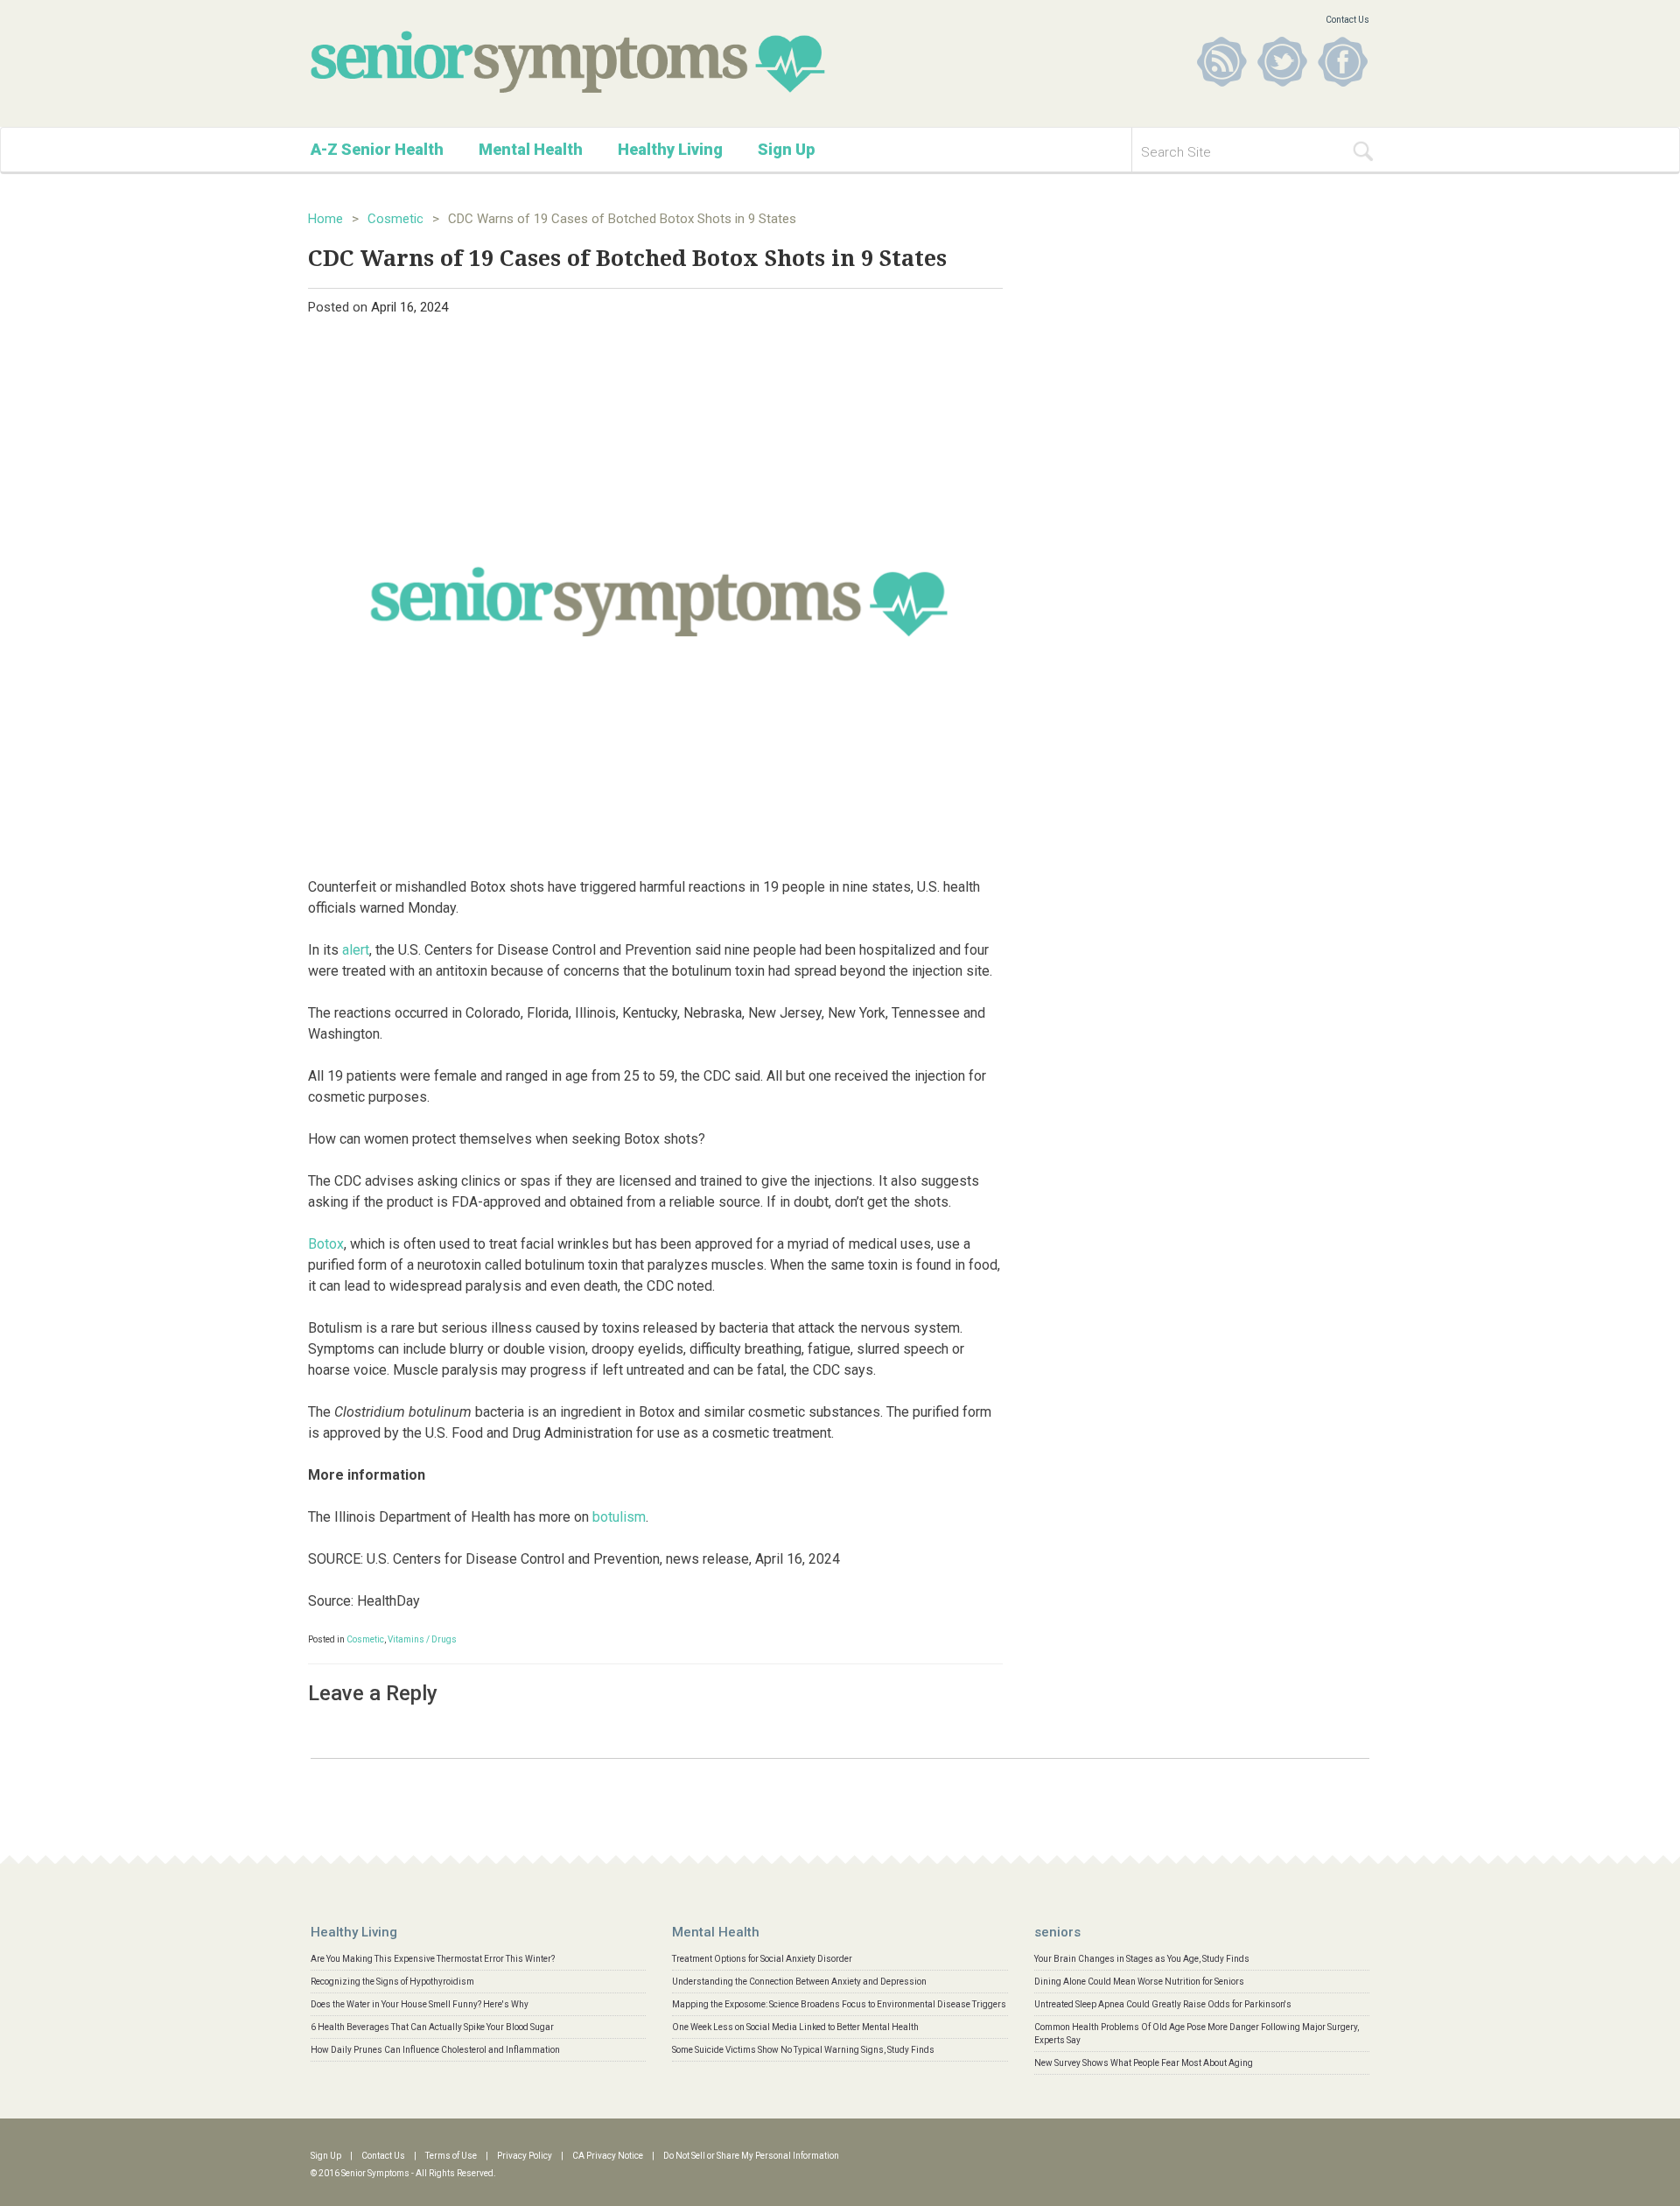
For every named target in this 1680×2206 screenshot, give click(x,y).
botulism (619, 1517)
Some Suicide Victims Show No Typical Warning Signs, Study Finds (803, 2050)
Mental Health (531, 149)
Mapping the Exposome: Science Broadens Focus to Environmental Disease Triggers (839, 2004)
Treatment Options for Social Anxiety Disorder (762, 1959)
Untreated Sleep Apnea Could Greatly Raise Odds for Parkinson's (1163, 2004)
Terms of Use (451, 2156)
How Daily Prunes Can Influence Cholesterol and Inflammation (435, 2050)
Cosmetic (395, 219)
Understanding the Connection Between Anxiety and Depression (799, 1982)
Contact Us (1347, 20)
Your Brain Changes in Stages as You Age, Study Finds (1142, 1959)
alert (356, 950)
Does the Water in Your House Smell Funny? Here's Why (420, 2004)
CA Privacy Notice (608, 2156)
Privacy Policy (525, 2156)
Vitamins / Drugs (422, 1639)
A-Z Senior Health (377, 149)
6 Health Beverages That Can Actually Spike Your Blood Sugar (432, 2027)
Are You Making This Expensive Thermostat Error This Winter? (433, 1959)
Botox (326, 1244)
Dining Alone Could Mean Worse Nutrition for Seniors (1139, 1982)
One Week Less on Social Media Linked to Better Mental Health (795, 2027)
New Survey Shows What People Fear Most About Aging (1144, 2063)
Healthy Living (670, 149)
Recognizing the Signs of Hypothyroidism (392, 1982)
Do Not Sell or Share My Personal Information (751, 2156)
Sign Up (786, 149)
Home (325, 219)
